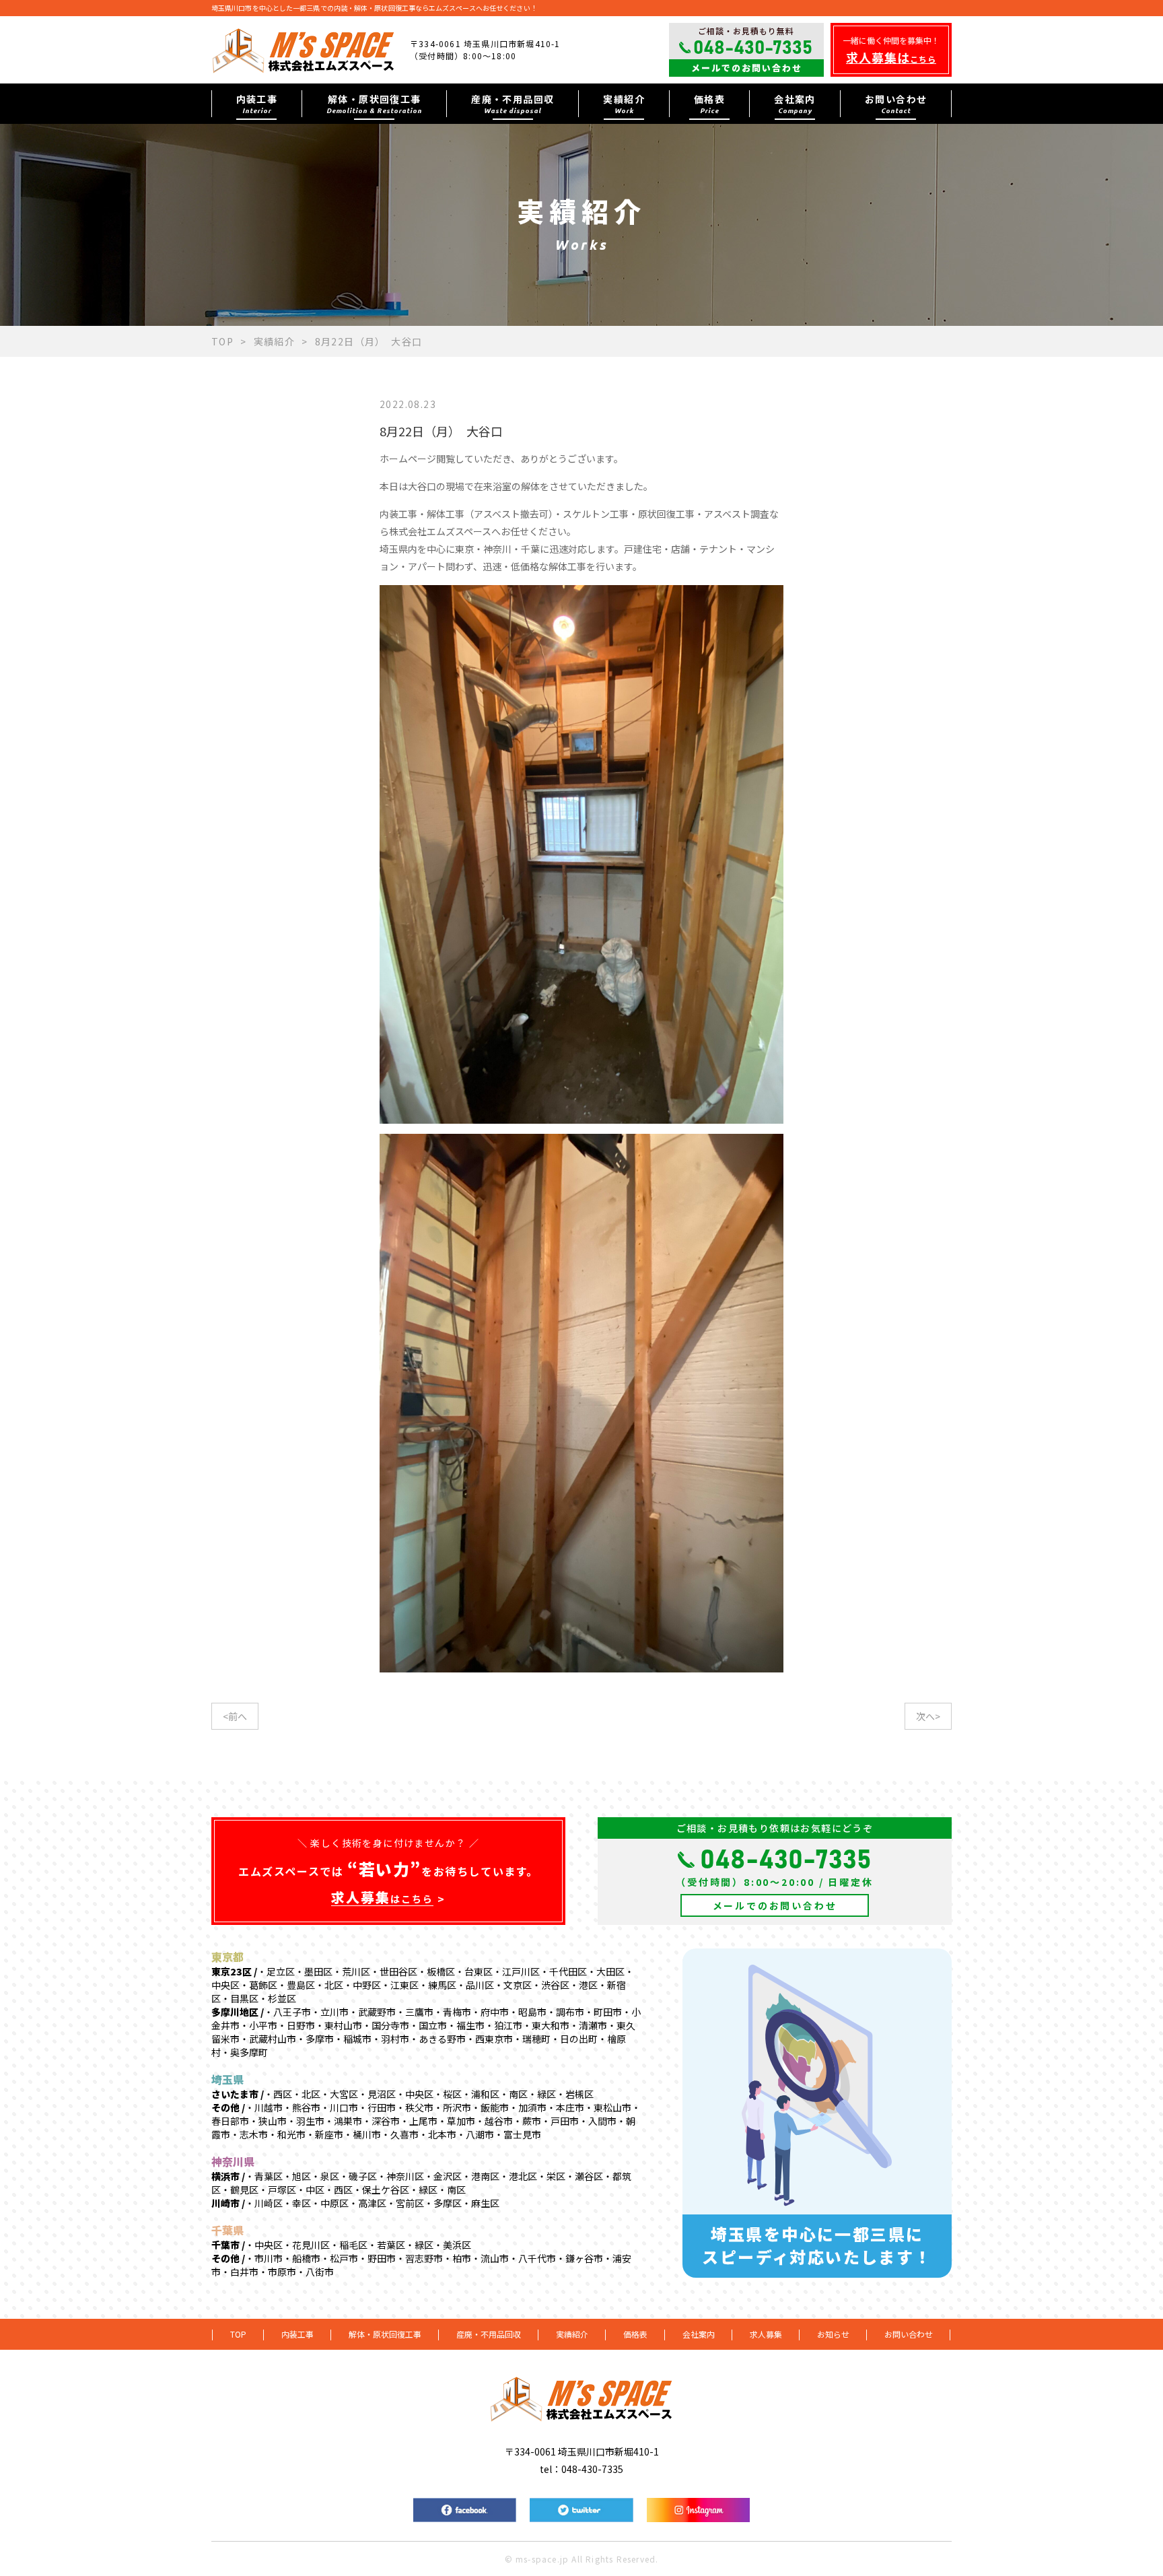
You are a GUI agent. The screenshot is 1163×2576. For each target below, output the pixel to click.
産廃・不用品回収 (489, 2334)
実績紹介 (275, 341)
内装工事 (297, 2334)
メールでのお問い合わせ (747, 68)
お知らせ (833, 2334)
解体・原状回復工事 (385, 2334)
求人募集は (891, 57)
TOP (222, 341)
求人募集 (766, 2334)
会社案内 (699, 2334)
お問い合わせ (909, 2334)
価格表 (635, 2334)
